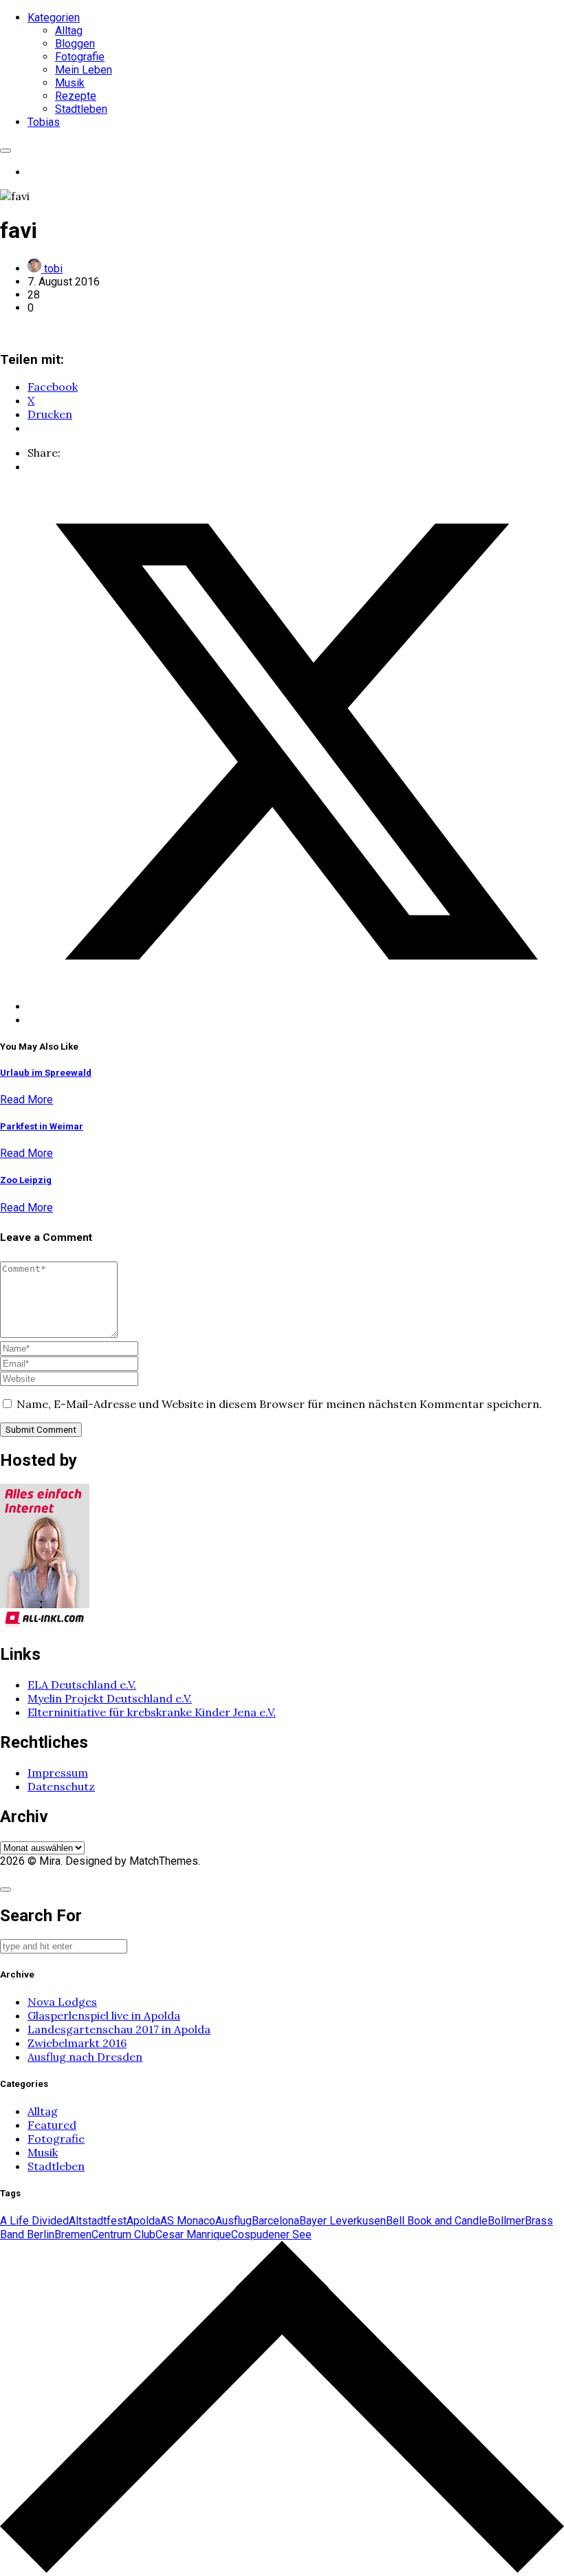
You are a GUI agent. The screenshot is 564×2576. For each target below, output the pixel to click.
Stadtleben (81, 109)
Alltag (69, 31)
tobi (52, 269)
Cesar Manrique (193, 2234)
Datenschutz (61, 1786)
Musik (70, 83)
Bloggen (75, 44)
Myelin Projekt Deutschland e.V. (110, 1698)
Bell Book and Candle (437, 2221)
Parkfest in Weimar (42, 1126)
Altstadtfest (98, 2221)
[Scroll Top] (282, 2569)
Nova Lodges (62, 2002)
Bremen (73, 2234)
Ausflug (234, 2221)
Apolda (143, 2221)
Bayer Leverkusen (343, 2221)
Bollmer (506, 2221)
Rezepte (76, 96)
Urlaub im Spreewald (46, 1073)
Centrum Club (123, 2234)
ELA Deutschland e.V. (82, 1685)
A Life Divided (34, 2221)
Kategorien (54, 18)
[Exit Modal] (6, 1890)
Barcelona (275, 2221)
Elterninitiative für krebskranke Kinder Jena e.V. (152, 1712)
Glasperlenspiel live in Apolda (104, 2015)
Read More (26, 1100)
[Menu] (6, 151)
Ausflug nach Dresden (85, 2057)
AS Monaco (188, 2221)
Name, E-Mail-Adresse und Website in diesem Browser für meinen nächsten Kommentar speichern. (279, 1404)
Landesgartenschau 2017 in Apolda (119, 2029)
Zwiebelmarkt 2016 (77, 2043)
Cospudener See (271, 2234)
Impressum (58, 1773)
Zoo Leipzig (26, 1180)
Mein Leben (84, 70)
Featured (52, 2125)
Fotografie (80, 57)
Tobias (44, 122)
